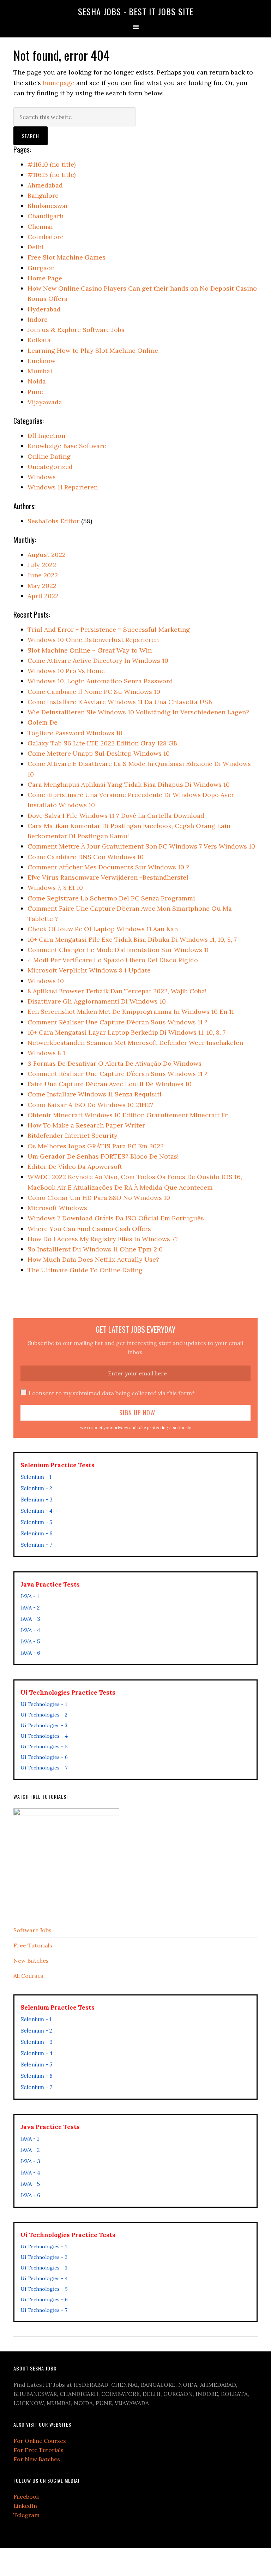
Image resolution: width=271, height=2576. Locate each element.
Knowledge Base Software (67, 446)
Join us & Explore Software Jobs (76, 330)
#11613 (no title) (52, 175)
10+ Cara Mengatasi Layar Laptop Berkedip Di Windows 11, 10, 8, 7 (127, 1032)
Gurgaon (41, 268)
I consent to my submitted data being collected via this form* (112, 1393)
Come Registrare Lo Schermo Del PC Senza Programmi (111, 898)
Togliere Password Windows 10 (75, 733)
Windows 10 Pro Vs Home (66, 671)
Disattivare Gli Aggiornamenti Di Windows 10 (97, 1001)
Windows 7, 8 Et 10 (55, 888)
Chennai (40, 227)
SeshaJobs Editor (53, 521)
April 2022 (43, 596)
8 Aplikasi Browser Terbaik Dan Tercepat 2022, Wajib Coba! (117, 991)
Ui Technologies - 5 (44, 1747)
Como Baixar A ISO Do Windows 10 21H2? (90, 1105)
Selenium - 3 (37, 1500)
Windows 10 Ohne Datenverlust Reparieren (93, 640)
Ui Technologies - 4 (44, 1736)
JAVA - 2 (30, 1608)
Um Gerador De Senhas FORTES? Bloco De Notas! (103, 1156)
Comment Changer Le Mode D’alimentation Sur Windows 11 (118, 950)
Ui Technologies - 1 (44, 1704)
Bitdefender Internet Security (73, 1135)
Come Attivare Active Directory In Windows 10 (98, 661)
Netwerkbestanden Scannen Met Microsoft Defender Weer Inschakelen (135, 1043)
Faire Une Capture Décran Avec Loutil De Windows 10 (110, 1084)
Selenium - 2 (36, 1488)
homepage (59, 83)
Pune (35, 392)
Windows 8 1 (46, 1053)
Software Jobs (32, 1930)
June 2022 (43, 575)
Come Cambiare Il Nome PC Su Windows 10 (94, 692)
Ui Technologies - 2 (44, 1715)
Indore (38, 319)
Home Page (45, 278)
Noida (37, 381)
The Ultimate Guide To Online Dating (85, 1270)
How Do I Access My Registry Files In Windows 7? (103, 1239)
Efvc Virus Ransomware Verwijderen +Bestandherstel (108, 877)
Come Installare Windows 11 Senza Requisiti (95, 1094)
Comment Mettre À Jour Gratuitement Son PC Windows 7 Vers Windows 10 (141, 846)
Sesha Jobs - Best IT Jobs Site (136, 11)
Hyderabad (44, 309)
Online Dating (49, 456)
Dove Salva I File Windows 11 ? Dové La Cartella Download (116, 816)
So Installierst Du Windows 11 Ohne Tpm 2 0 (95, 1249)
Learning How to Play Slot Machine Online (93, 350)
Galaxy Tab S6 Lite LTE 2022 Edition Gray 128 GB (102, 743)
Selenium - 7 (36, 1545)
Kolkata (39, 340)
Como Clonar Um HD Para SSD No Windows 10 (99, 1198)
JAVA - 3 (30, 1619)
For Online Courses (40, 2441)
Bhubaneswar (48, 206)
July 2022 (42, 565)
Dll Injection (46, 436)
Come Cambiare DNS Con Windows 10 (86, 857)
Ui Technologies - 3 (44, 1725)
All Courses (28, 1976)
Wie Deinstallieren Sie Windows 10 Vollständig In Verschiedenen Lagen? (138, 712)
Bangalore (43, 195)
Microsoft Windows (57, 1208)
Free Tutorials (33, 1945)
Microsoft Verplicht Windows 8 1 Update (89, 970)
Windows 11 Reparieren (63, 487)
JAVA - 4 (30, 1630)
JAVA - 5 (30, 1641)
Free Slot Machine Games (67, 257)
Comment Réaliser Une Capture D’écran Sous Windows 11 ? (118, 1022)
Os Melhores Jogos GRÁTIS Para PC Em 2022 (96, 1146)
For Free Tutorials (38, 2450)
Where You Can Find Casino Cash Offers (89, 1229)
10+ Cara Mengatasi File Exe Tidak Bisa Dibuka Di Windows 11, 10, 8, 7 (132, 939)
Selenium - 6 (37, 1533)
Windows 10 (46, 981)
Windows (42, 477)
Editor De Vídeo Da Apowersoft (75, 1167)
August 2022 (47, 555)
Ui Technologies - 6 (44, 1757)
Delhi (36, 247)
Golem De (43, 722)
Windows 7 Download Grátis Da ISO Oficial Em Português (116, 1218)
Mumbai (40, 371)
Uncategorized (50, 467)
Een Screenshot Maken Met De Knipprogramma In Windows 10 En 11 (131, 1012)
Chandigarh (46, 216)
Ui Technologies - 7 (44, 1768)
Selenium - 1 (36, 1477)
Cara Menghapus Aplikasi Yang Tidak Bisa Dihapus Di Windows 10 (129, 784)
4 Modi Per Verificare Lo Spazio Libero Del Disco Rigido (113, 960)
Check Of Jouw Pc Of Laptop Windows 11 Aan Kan (103, 929)
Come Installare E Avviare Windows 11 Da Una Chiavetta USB (120, 702)
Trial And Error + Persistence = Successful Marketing (109, 629)
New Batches (31, 1961)
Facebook (26, 2497)
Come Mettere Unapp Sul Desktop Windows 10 (99, 753)
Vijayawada (45, 402)
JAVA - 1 (30, 1596)
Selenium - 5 (36, 1522)
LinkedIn (25, 2506)
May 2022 (42, 586)
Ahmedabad (45, 185)
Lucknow (41, 361)
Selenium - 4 (37, 1511)
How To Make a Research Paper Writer (86, 1125)
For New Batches (37, 2459)
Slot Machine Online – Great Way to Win (90, 650)
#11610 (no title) (52, 164)
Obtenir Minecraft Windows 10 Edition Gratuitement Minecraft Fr (128, 1115)
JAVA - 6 (30, 1653)
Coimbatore (46, 237)
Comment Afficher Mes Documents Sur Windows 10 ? (108, 867)
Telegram (26, 2515)
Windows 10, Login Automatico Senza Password (100, 681)
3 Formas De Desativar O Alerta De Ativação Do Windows (115, 1063)
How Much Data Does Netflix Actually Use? (93, 1259)
